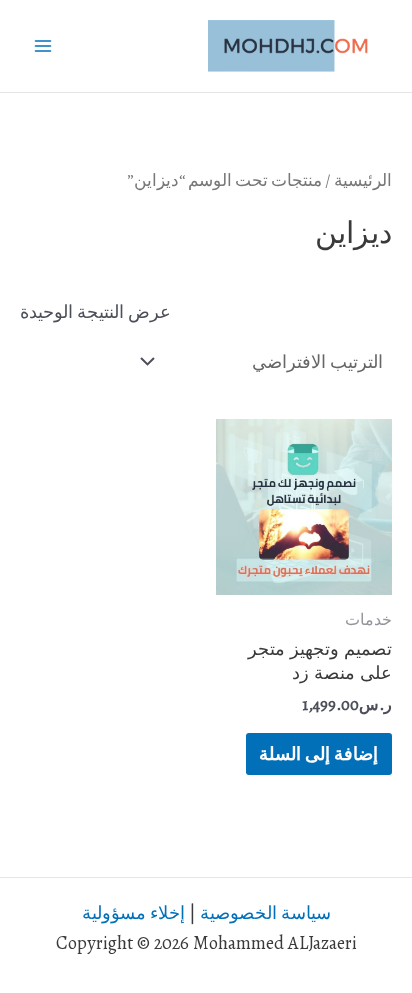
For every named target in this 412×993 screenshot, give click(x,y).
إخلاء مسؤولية (133, 912)
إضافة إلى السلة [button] (318, 753)
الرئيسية (363, 180)
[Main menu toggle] (43, 46)
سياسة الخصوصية (265, 912)
